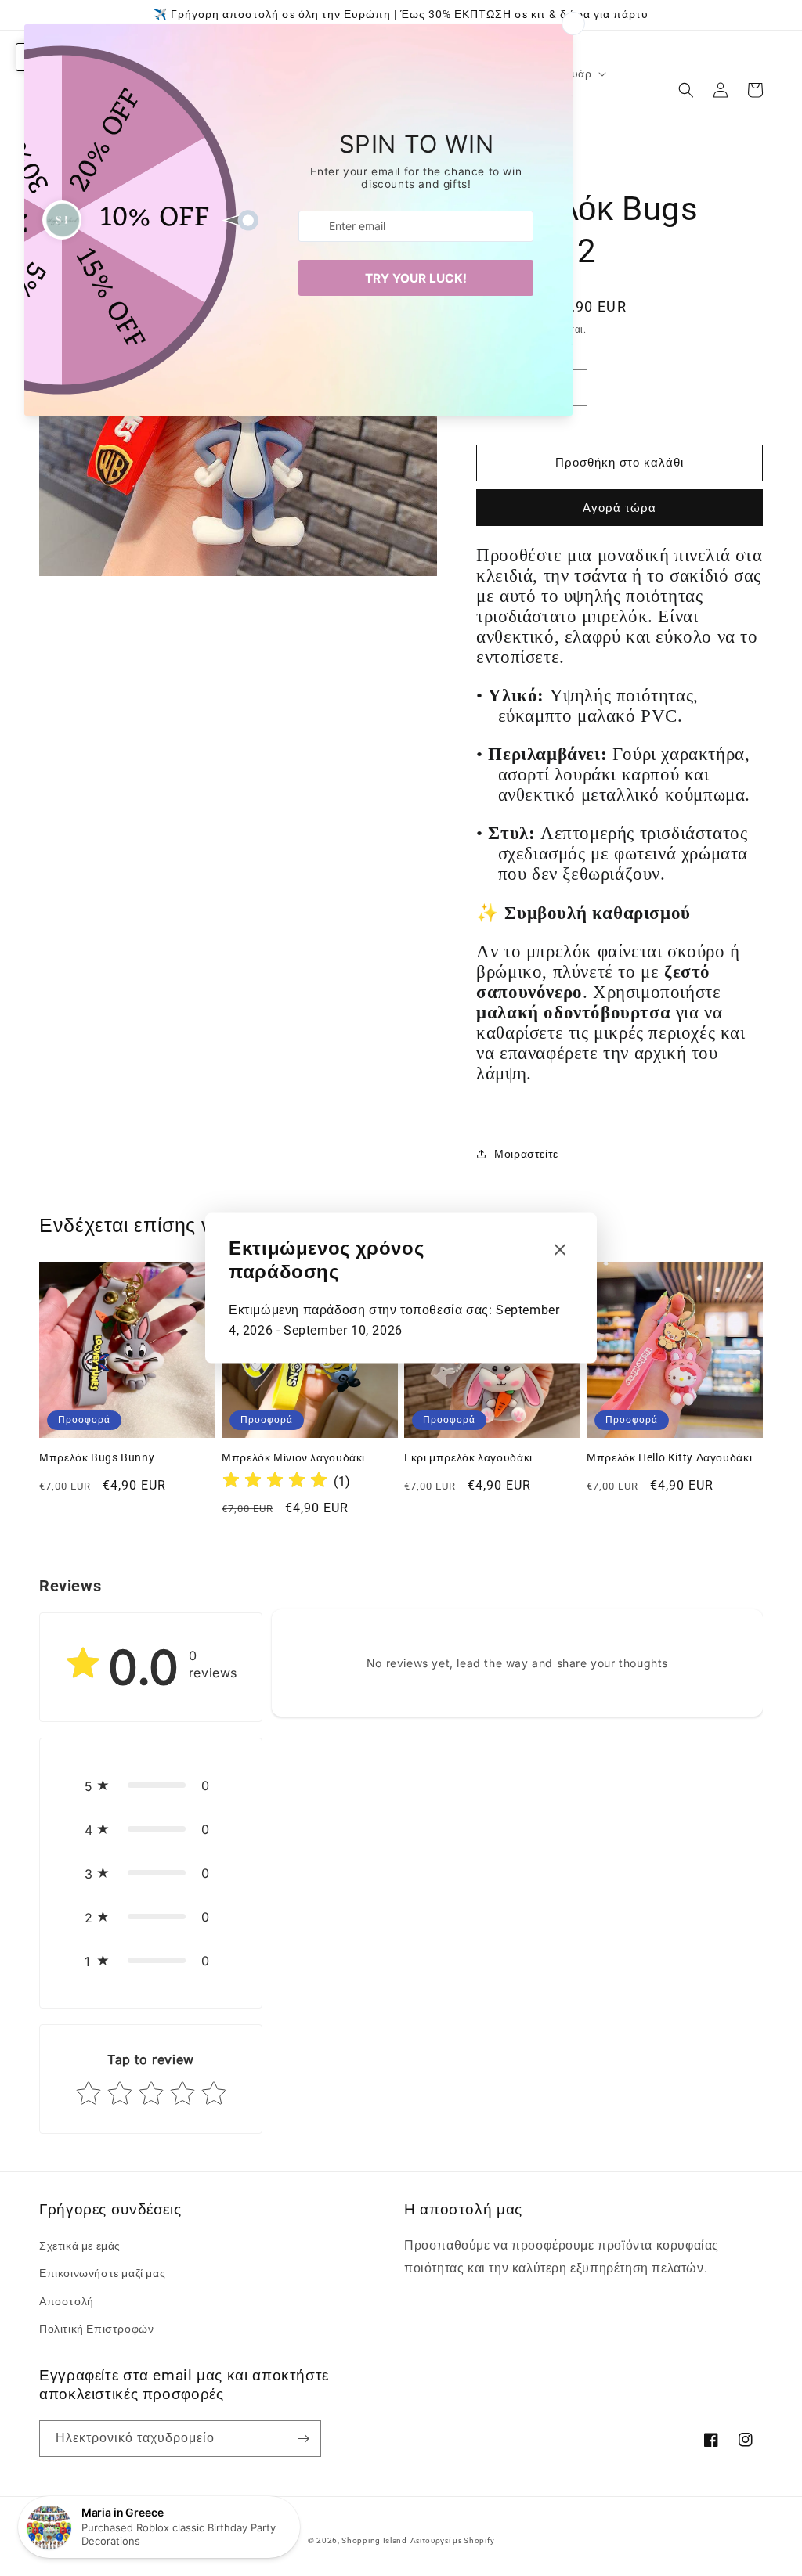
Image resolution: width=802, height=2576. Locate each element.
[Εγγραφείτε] (303, 2439)
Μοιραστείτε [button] (526, 1154)
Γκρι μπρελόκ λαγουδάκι (468, 1457)
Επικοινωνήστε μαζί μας (102, 2273)
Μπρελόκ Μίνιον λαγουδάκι (293, 1457)
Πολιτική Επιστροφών (96, 2329)
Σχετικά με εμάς (80, 2246)
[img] (275, 1482)
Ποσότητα (499, 357)
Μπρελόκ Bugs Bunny (97, 1457)
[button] (686, 90)
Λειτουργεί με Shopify (453, 2540)
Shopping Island (374, 2540)
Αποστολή (67, 2301)
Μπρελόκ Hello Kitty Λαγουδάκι (669, 1457)
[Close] (560, 1250)
